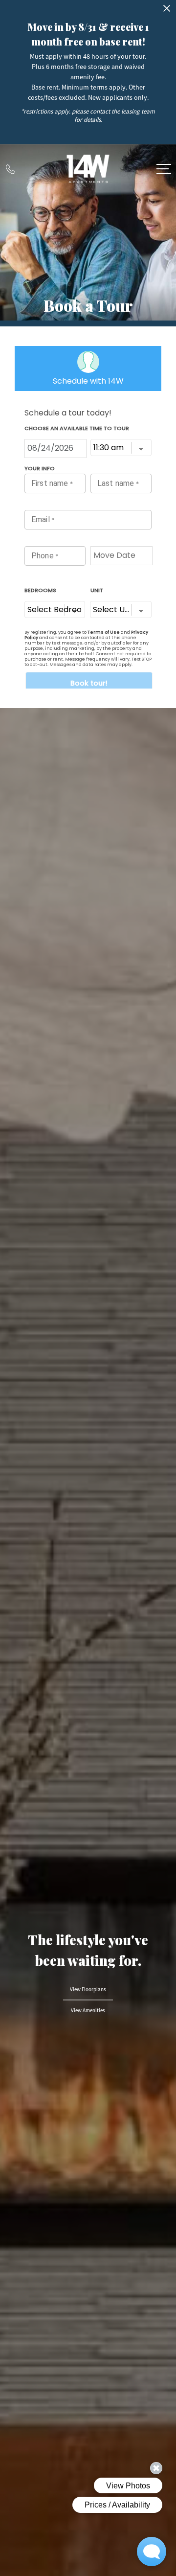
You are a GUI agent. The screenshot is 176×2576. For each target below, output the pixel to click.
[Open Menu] (164, 169)
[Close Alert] (167, 11)
